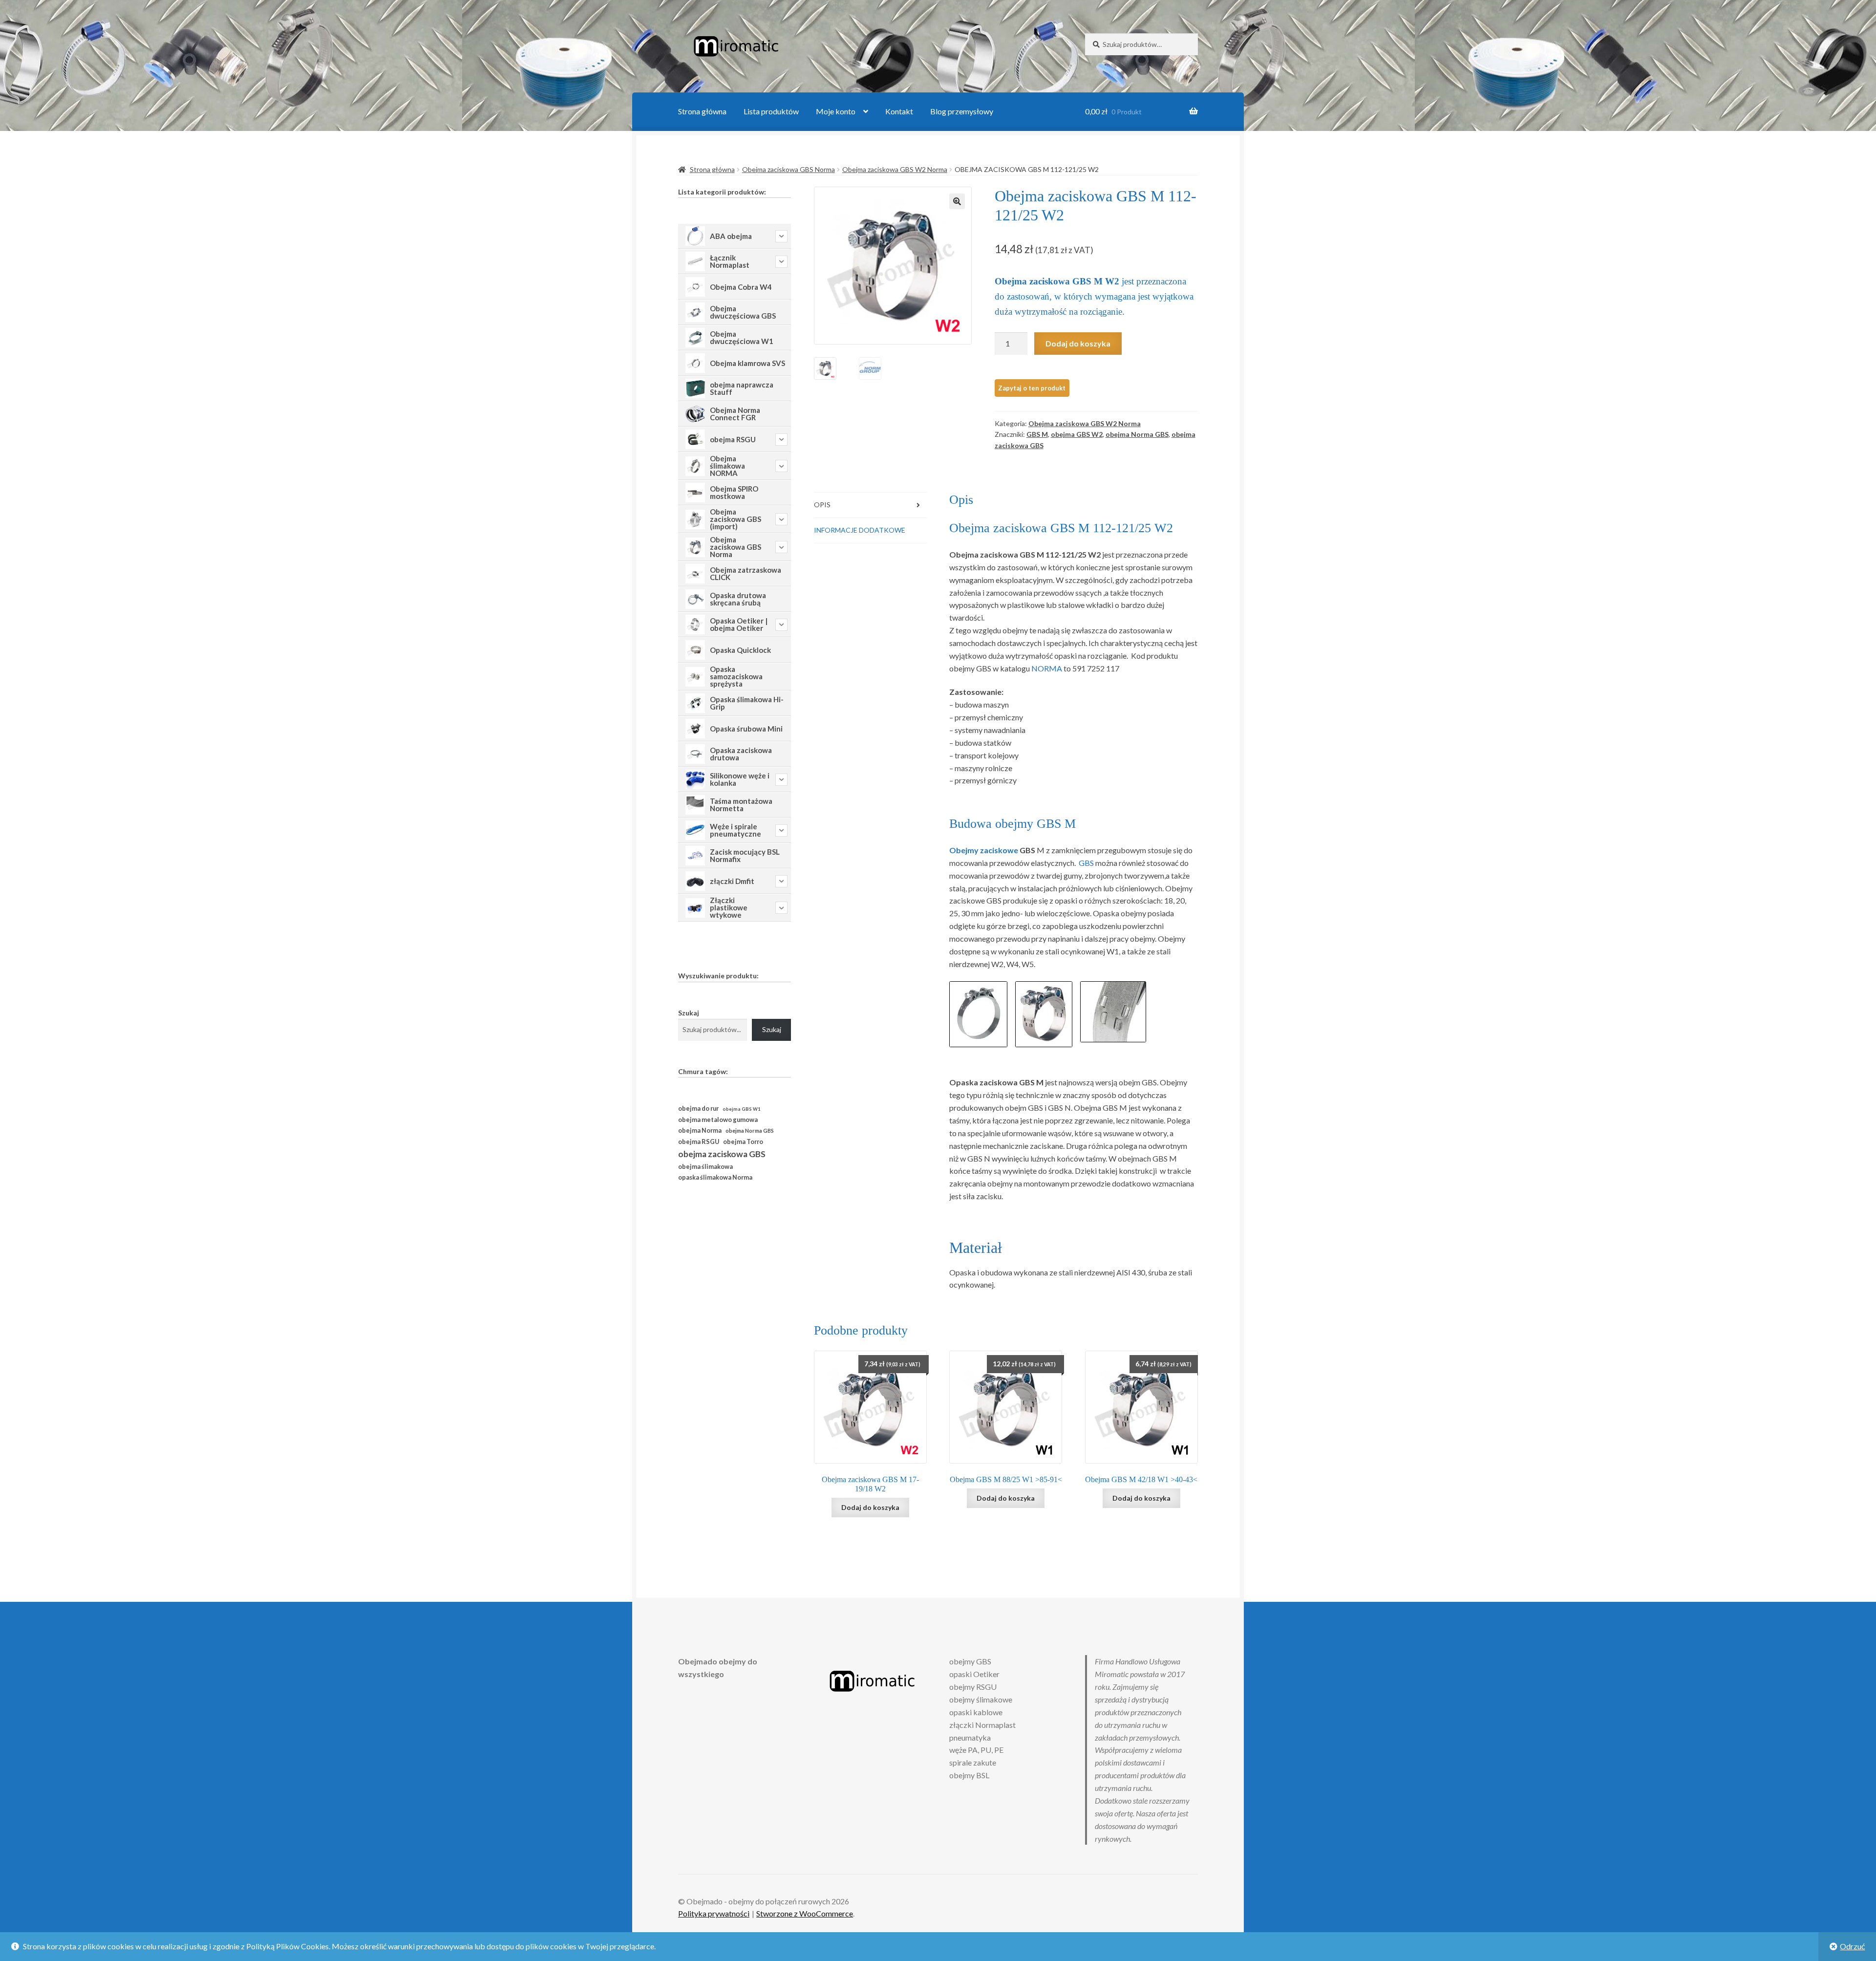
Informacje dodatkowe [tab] (860, 530)
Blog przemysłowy (962, 111)
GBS (1086, 863)
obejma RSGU (699, 1142)
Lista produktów (771, 111)
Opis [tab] (822, 505)
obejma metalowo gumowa (718, 1120)
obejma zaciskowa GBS (722, 1154)
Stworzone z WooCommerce (805, 1913)
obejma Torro (743, 1142)
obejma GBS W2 (1077, 434)
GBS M (1037, 434)
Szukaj (689, 1013)
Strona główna (702, 111)
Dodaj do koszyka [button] (870, 1507)
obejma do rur (698, 1108)
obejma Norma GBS (1137, 434)
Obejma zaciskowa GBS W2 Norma (895, 169)
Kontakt (899, 111)
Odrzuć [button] (1852, 1946)
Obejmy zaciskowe (984, 850)
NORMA (1047, 668)
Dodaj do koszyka (1078, 343)
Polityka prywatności (714, 1913)
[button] (957, 201)
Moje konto (836, 111)
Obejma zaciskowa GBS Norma (789, 169)
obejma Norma (700, 1131)
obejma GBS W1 (741, 1109)
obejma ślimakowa (705, 1167)
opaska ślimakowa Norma (715, 1177)
